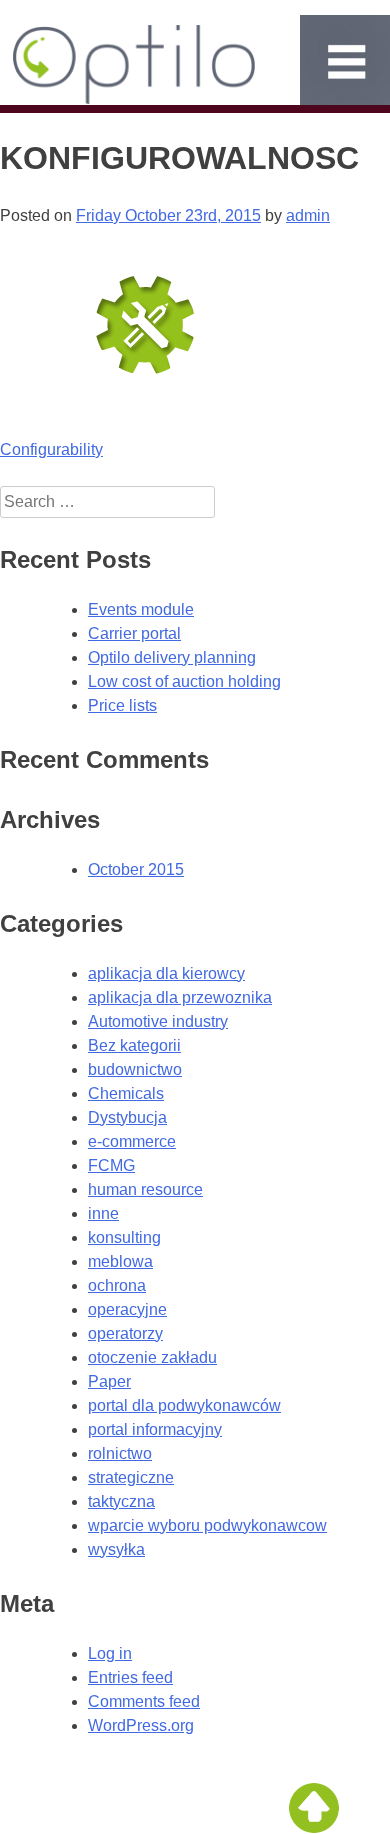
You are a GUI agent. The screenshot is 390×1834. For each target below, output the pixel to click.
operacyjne (127, 1309)
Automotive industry (158, 1021)
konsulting (124, 1237)
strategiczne (131, 1477)
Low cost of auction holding (184, 681)
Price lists (122, 705)
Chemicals (126, 1093)
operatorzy (125, 1333)
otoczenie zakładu (152, 1357)
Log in (110, 1653)
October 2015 (136, 869)
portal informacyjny (155, 1429)
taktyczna (121, 1501)
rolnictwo (120, 1453)
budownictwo (135, 1069)
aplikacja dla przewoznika (180, 997)
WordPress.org (141, 1725)
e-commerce (132, 1141)
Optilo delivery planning (172, 657)
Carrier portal (134, 633)
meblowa (120, 1261)
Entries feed (130, 1677)
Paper (109, 1381)
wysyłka (116, 1549)
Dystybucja (127, 1117)
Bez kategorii (134, 1045)
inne (103, 1213)
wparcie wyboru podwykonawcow (207, 1525)
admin (308, 215)
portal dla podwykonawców (184, 1405)
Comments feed (144, 1701)
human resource (145, 1189)
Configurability (51, 449)
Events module (141, 609)
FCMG (111, 1165)
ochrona (117, 1285)
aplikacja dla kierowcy (166, 973)
